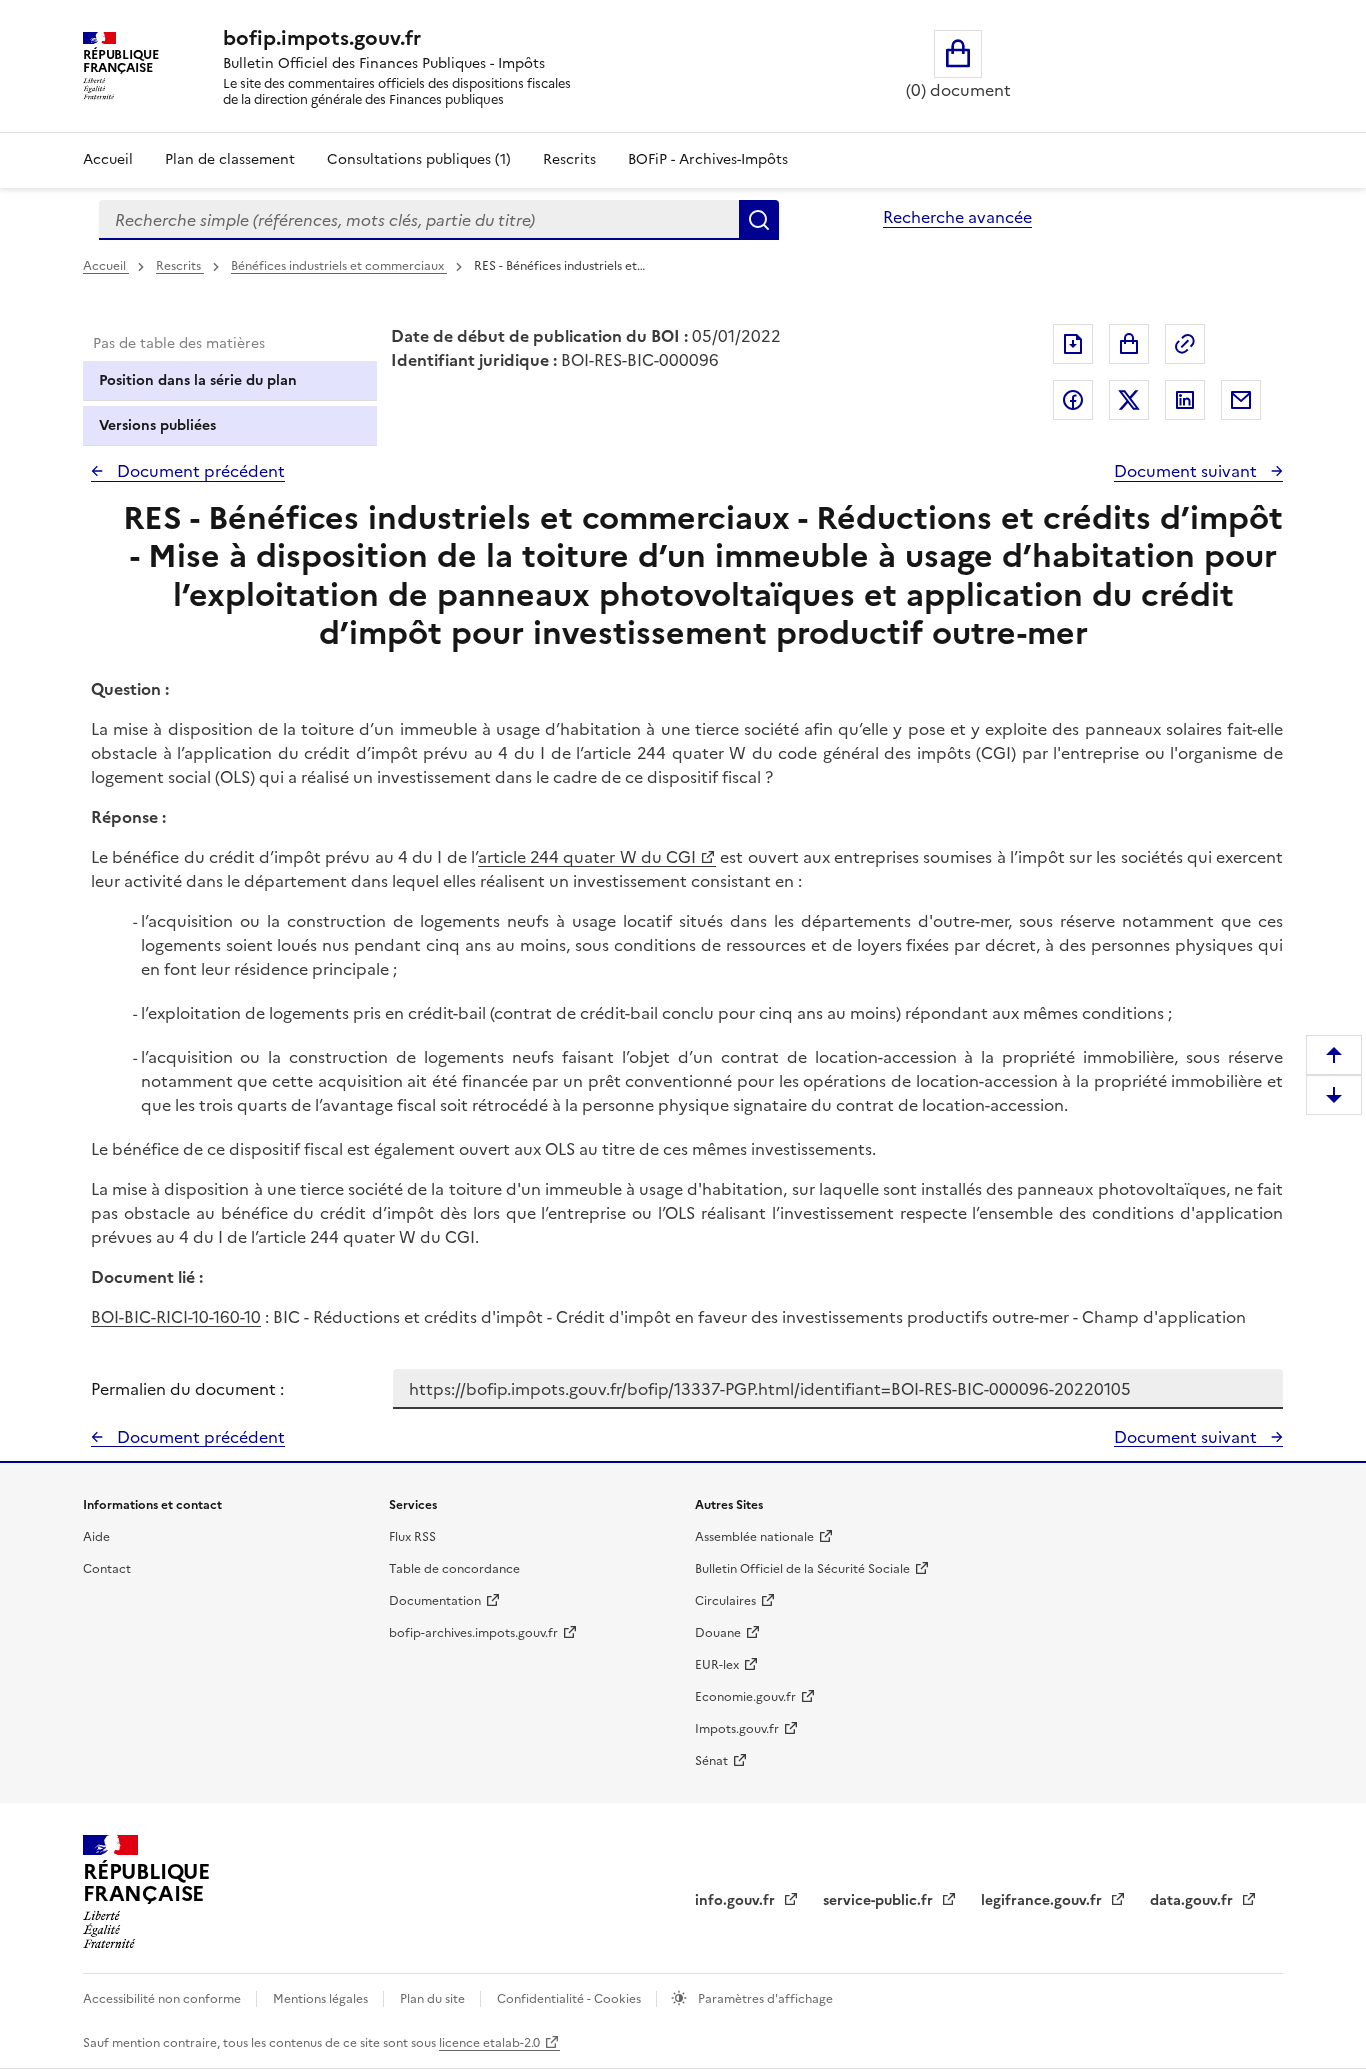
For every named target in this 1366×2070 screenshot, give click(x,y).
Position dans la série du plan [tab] (198, 380)
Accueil (108, 159)
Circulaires (725, 1601)
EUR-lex (717, 1665)
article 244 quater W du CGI (587, 857)
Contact (107, 1569)
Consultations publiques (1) (419, 159)
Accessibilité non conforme (163, 1999)
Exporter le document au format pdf (1073, 344)
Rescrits (569, 159)
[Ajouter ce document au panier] (1129, 344)
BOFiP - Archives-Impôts (708, 159)
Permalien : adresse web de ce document (1185, 344)
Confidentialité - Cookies (570, 1999)
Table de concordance (454, 1569)
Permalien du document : (187, 1389)
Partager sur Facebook (1073, 400)
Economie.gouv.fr (745, 1697)
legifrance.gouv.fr (1043, 1900)
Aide (96, 1537)
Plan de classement (230, 159)
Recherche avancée (957, 217)
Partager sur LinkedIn (1185, 400)
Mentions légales (322, 1999)
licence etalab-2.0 (489, 2043)
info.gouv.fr (737, 1900)
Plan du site (434, 1999)
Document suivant (1187, 471)
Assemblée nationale (754, 1537)
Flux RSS (412, 1537)
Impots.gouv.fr (737, 1729)
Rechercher (759, 220)
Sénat (711, 1761)
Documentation (435, 1601)
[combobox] (419, 220)
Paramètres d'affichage (764, 1999)
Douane (718, 1633)
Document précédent (199, 471)
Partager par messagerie (1241, 400)
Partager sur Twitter (1129, 400)
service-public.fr (880, 1900)
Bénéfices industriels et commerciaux (339, 266)
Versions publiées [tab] (157, 425)
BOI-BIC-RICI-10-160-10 (176, 1317)
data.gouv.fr (1193, 1900)
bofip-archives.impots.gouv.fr (473, 1633)
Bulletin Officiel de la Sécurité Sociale (802, 1569)
